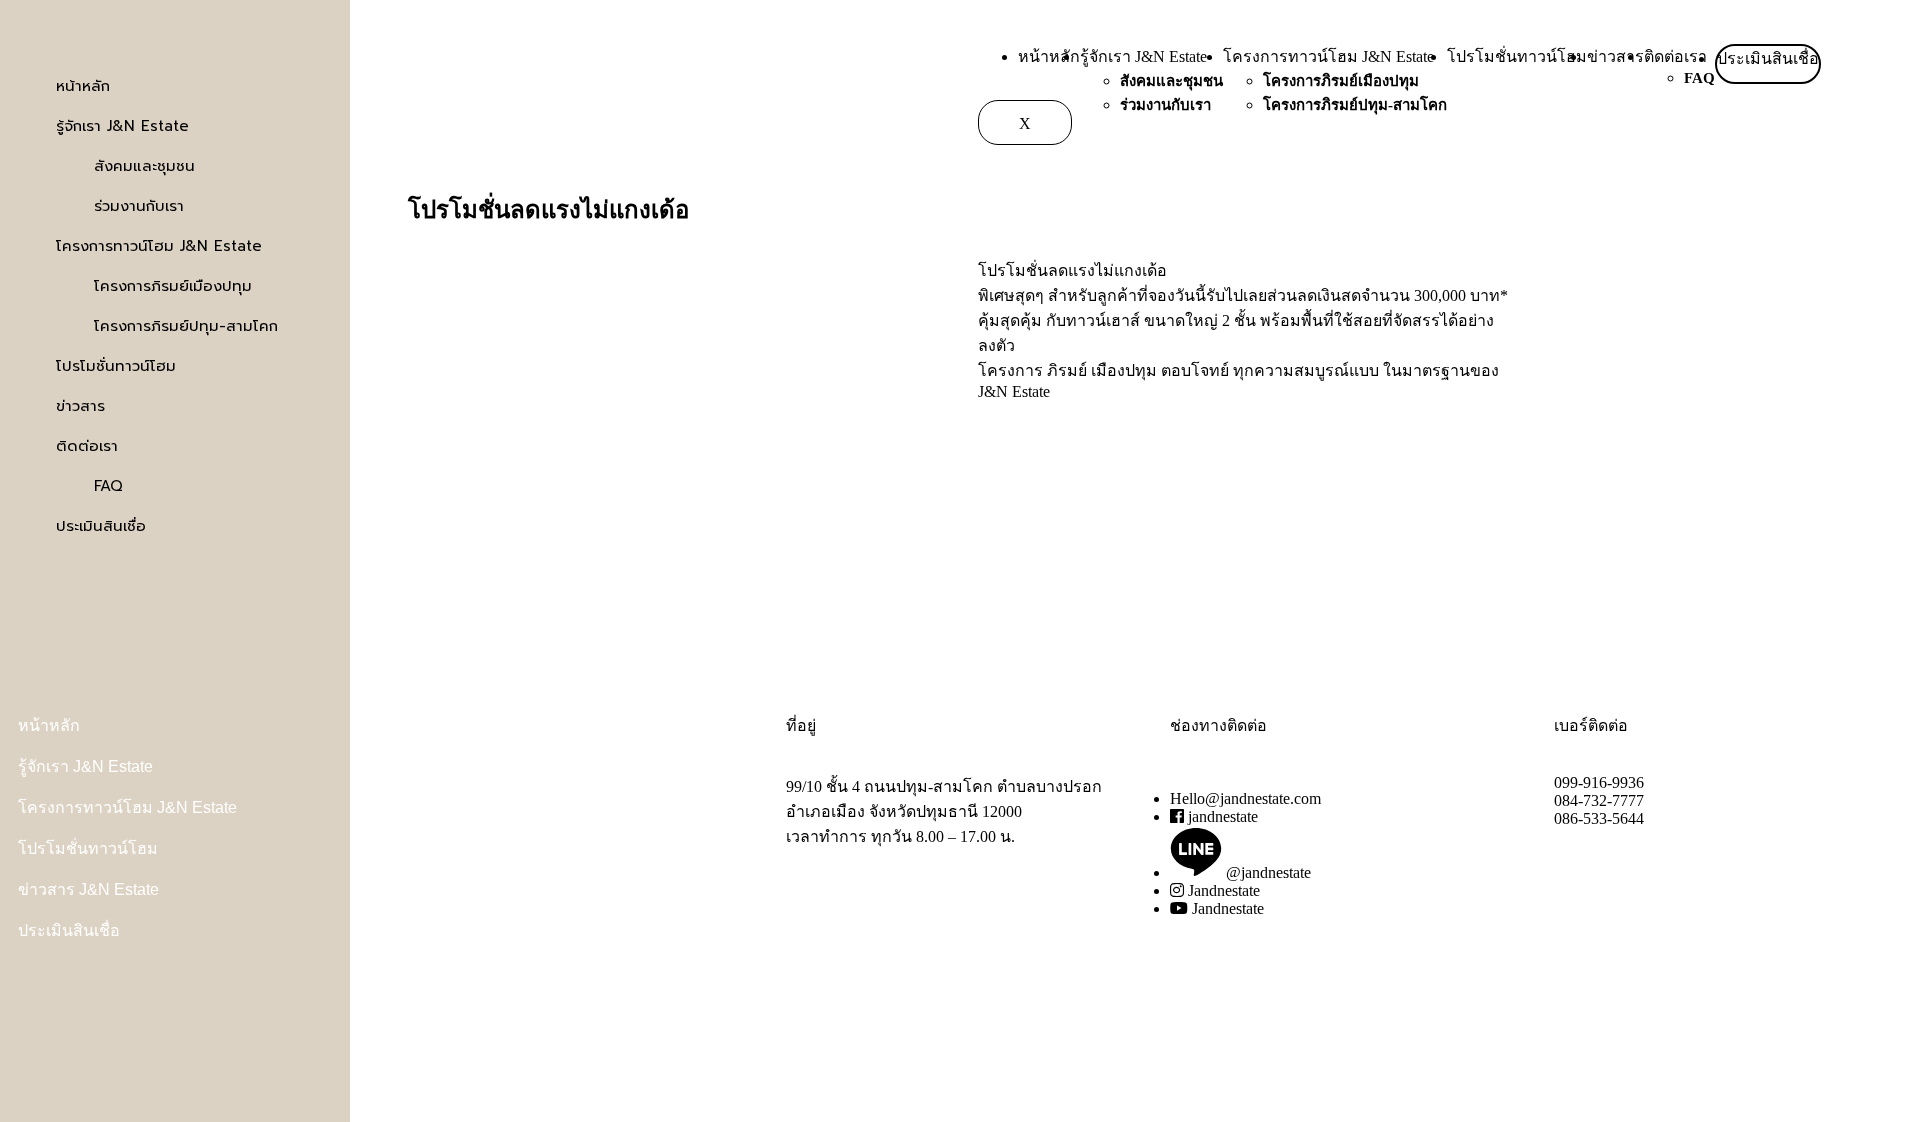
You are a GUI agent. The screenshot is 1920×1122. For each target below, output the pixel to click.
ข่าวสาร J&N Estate (88, 889)
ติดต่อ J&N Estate (464, 807)
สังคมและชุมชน (1171, 81)
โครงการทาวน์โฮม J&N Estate (1328, 56)
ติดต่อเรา (1675, 56)
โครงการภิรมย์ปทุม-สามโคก (1355, 105)
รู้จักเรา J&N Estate (1143, 56)
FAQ (1699, 78)
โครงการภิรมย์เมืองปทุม (1341, 81)
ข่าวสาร (1615, 56)
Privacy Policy (452, 878)
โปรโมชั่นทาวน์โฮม (1517, 56)
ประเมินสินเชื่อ (1768, 58)
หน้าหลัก (1049, 56)
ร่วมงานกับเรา (1165, 105)
